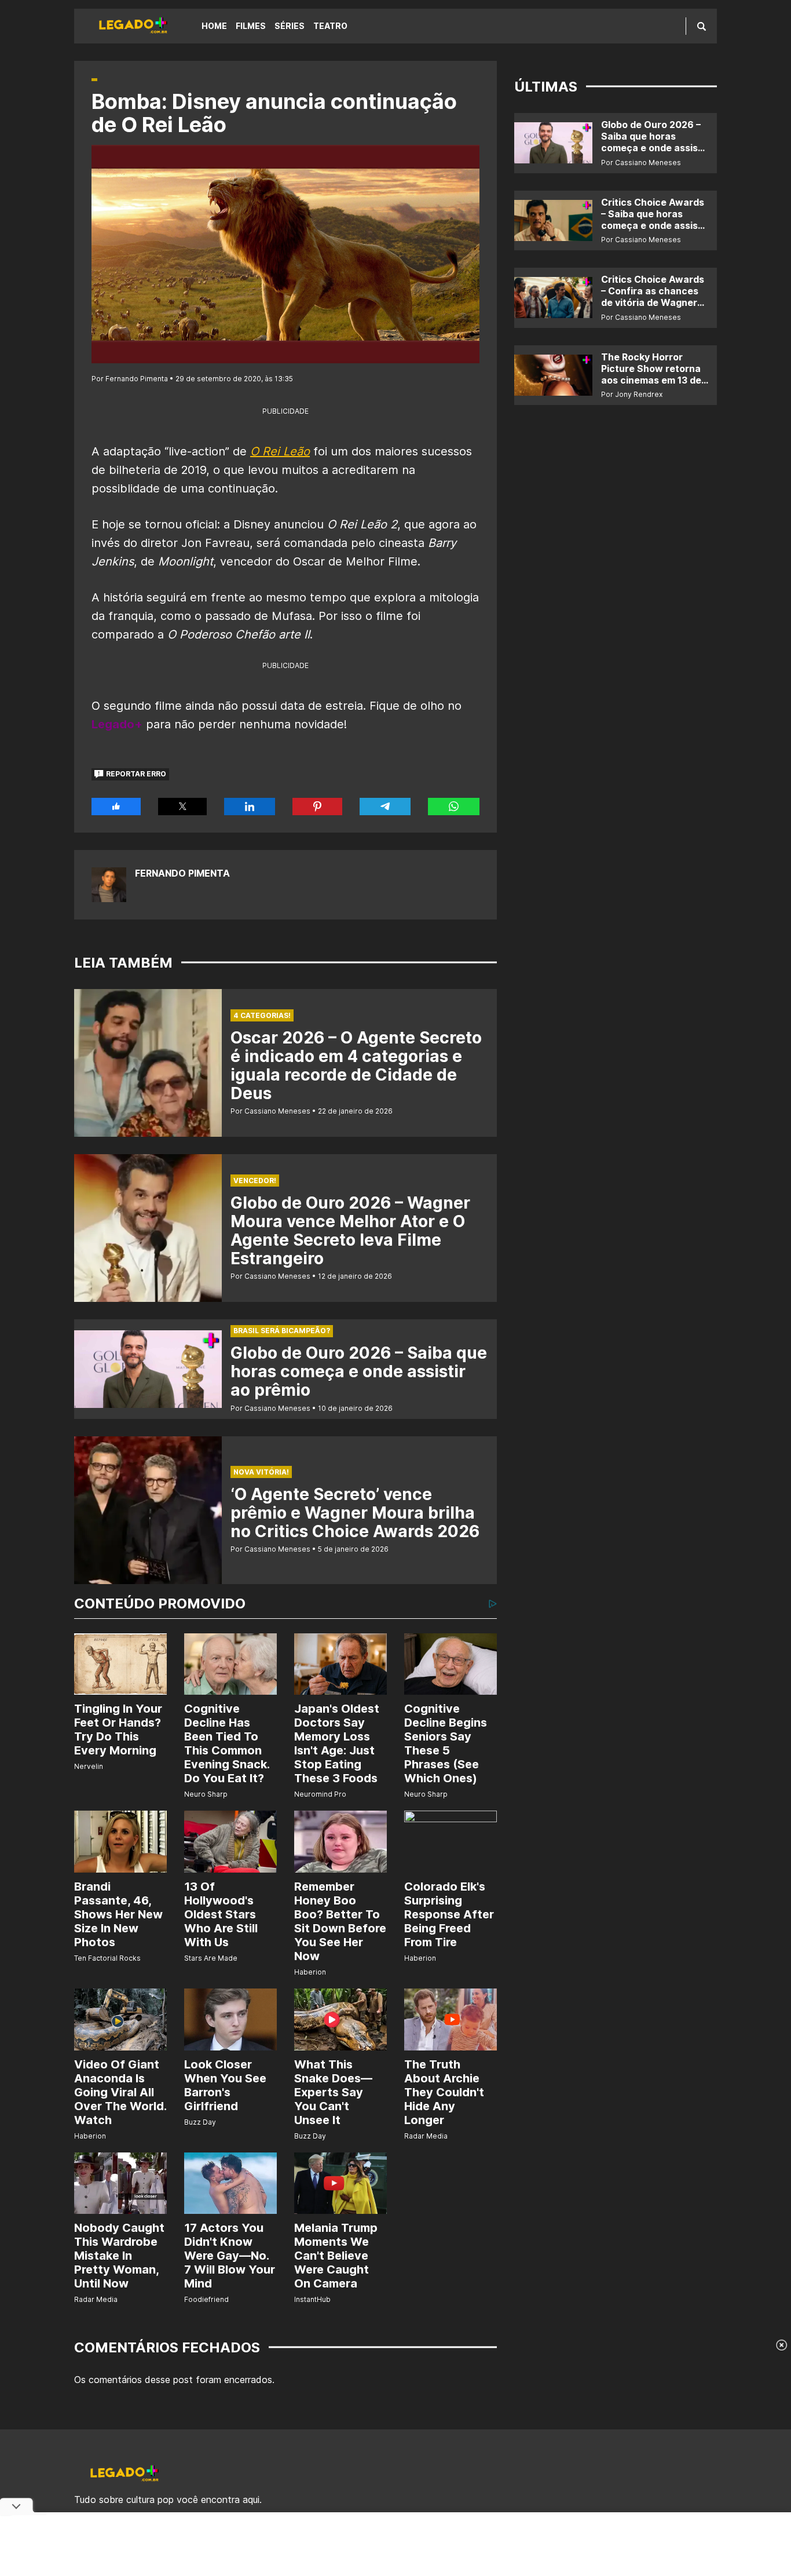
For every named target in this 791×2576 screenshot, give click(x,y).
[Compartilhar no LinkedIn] (250, 807)
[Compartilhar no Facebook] (116, 807)
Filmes (251, 26)
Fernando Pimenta (182, 873)
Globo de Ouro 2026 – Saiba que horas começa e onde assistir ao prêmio (359, 1371)
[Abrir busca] (702, 26)
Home (214, 26)
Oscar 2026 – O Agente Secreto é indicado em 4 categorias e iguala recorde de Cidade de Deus (356, 1066)
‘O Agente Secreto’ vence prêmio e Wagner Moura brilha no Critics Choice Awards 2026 (355, 1513)
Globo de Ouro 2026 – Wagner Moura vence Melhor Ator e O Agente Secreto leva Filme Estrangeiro (350, 1231)
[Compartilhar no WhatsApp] (454, 807)
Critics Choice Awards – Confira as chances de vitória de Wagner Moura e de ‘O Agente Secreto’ (653, 302)
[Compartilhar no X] (183, 807)
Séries (290, 26)
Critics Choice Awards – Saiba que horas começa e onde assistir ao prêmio (655, 220)
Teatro (330, 26)
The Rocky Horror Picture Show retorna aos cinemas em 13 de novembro (651, 374)
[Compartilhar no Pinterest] (317, 807)
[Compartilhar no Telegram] (385, 807)
